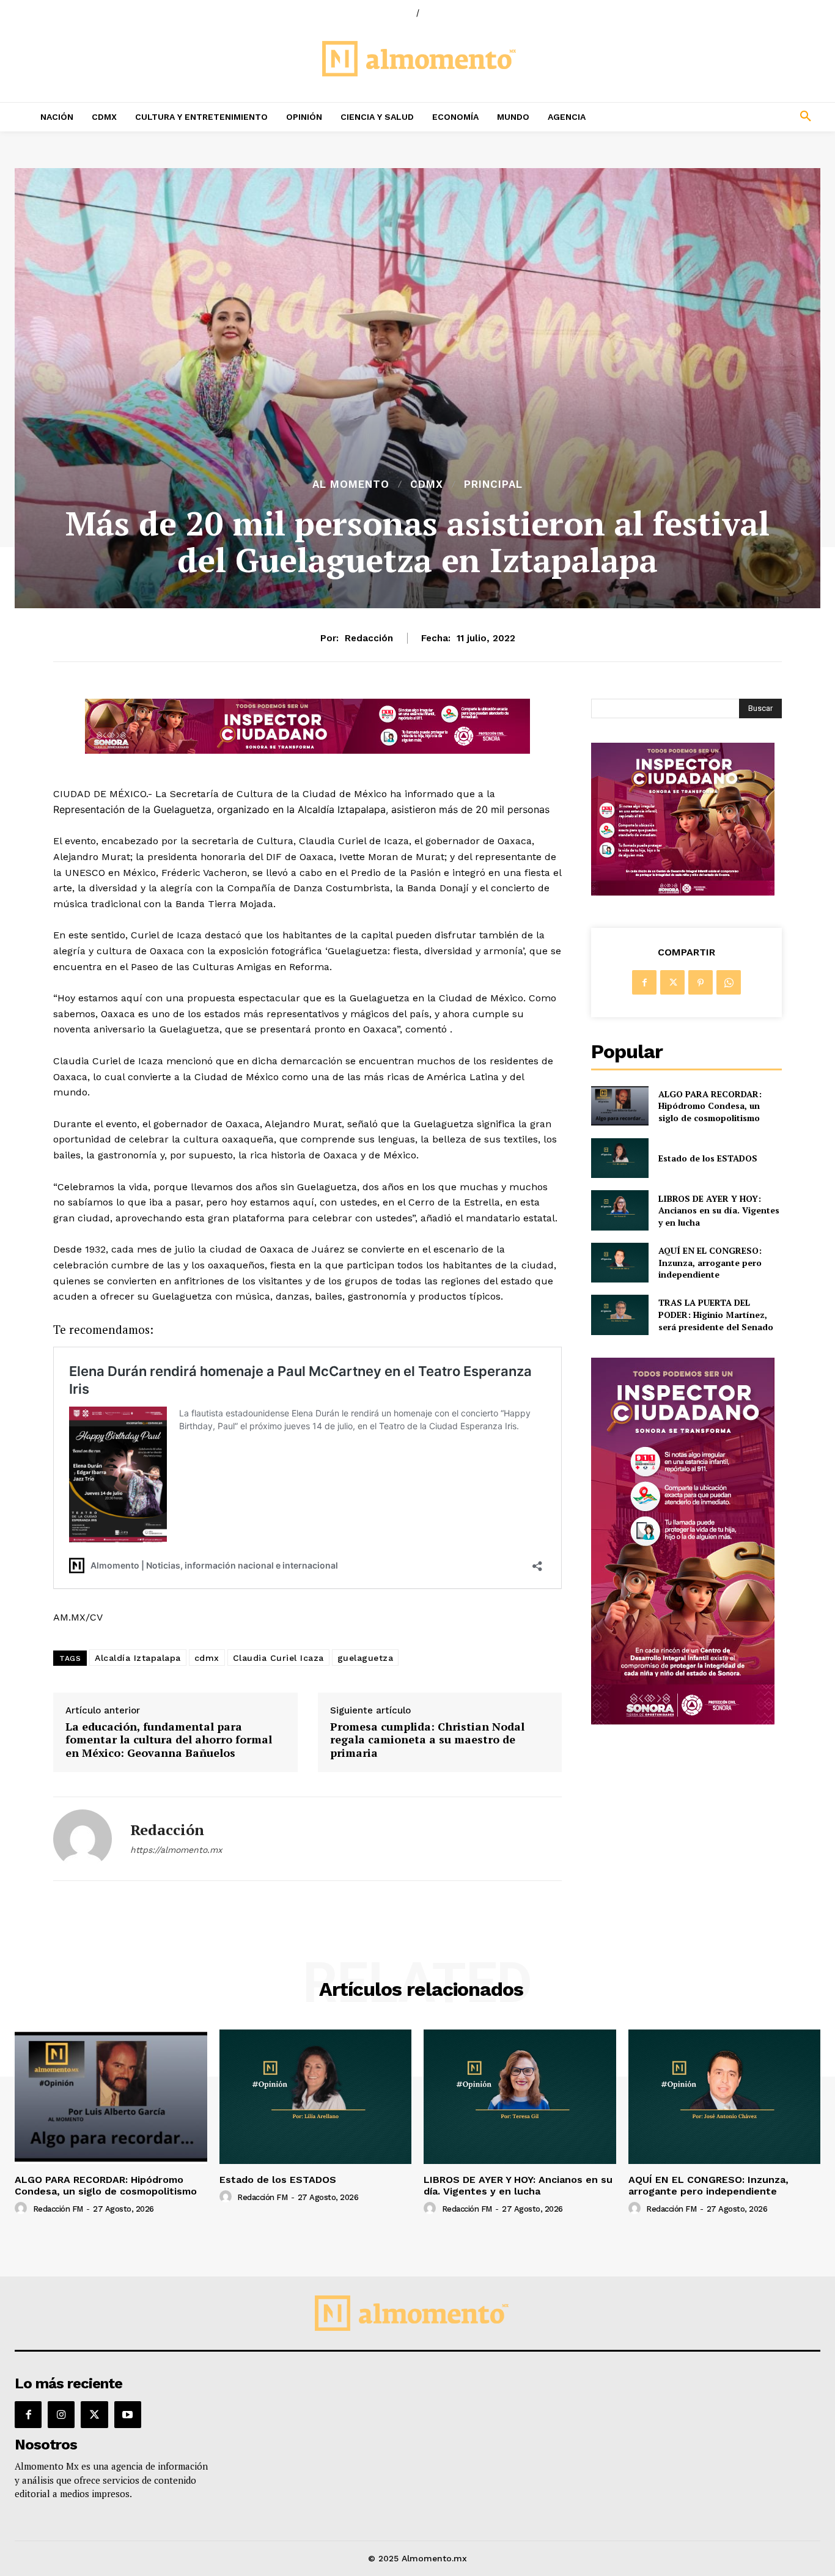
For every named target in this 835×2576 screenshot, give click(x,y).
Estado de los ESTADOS (708, 1158)
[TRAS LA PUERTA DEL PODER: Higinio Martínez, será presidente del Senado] (620, 1315)
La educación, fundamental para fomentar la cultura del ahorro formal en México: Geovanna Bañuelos (169, 1740)
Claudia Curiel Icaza (278, 1658)
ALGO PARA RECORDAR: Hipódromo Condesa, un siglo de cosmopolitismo (710, 1106)
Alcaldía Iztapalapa (138, 1658)
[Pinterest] (701, 982)
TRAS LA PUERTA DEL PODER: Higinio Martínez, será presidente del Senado (716, 1314)
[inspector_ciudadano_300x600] (683, 1721)
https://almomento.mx (176, 1850)
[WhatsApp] (729, 982)
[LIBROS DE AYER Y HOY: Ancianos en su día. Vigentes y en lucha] (620, 1210)
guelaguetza (366, 1658)
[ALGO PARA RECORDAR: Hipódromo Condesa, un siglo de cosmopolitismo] (620, 1106)
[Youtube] (128, 2415)
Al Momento (351, 484)
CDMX (427, 484)
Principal (493, 484)
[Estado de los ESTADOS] (620, 1158)
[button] (731, 117)
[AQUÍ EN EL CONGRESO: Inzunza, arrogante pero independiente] (620, 1263)
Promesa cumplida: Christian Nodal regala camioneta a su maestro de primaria (427, 1740)
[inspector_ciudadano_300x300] (683, 892)
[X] (672, 982)
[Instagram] (61, 2415)
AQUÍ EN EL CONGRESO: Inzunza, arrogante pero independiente (710, 1262)
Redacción (369, 638)
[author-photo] (23, 2209)
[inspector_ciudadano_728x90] (307, 750)
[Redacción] (83, 1839)
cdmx (207, 1658)
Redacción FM (58, 2209)
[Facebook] (644, 982)
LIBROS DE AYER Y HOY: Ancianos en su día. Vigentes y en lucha (719, 1210)
